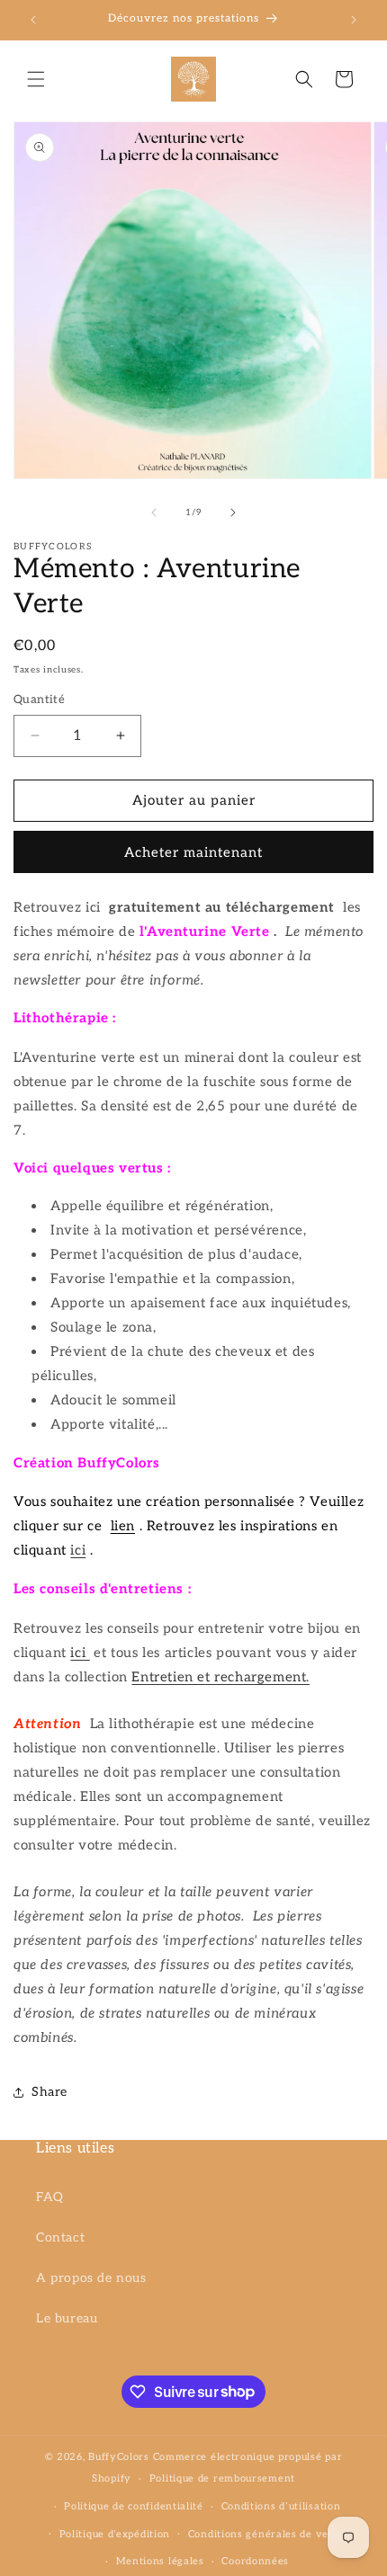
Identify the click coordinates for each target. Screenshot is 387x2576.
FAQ (50, 2197)
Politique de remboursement (222, 2478)
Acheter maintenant (193, 852)
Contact (60, 2237)
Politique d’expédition (115, 2534)
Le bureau (67, 2318)
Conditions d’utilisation (281, 2506)
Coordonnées (255, 2561)
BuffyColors (119, 2457)
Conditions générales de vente (267, 2534)
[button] (36, 79)
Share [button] (49, 2092)
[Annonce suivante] (354, 20)
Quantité (39, 700)
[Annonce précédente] (33, 20)
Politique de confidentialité (134, 2506)
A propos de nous (91, 2278)
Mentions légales (160, 2561)
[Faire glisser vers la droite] (233, 513)
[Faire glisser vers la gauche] (154, 513)
